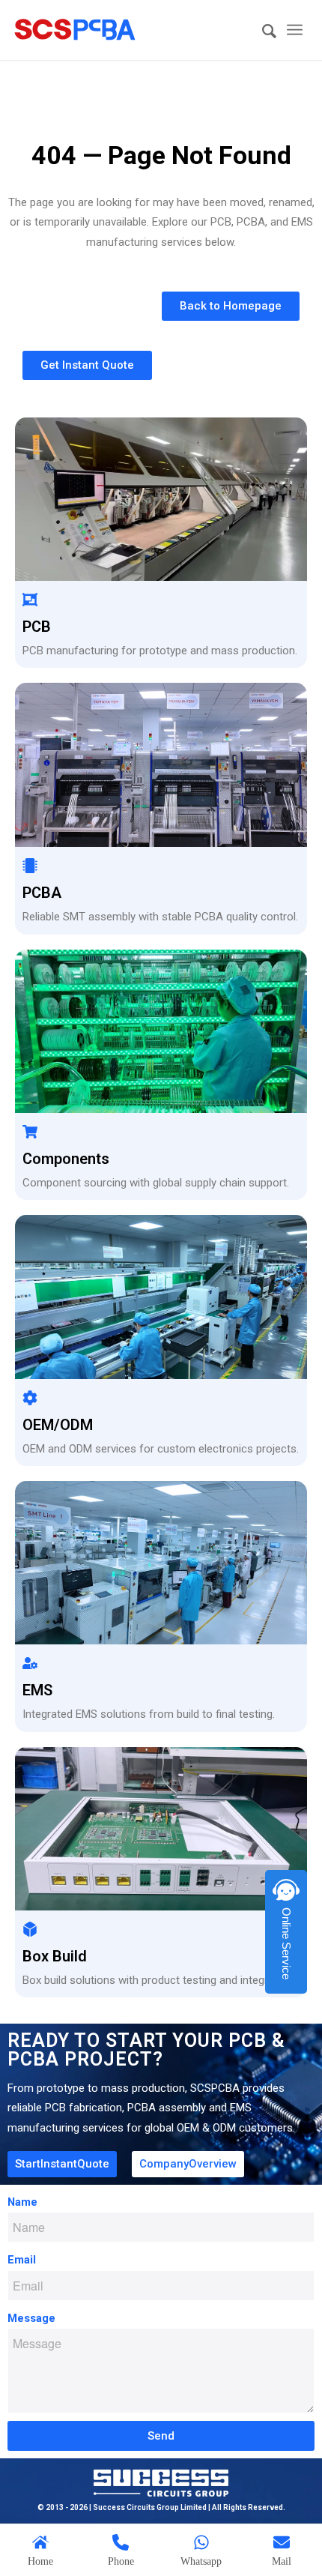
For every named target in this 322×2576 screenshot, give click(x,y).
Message (31, 2318)
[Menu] (295, 30)
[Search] (262, 32)
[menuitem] (262, 32)
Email (22, 2260)
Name (22, 2202)
